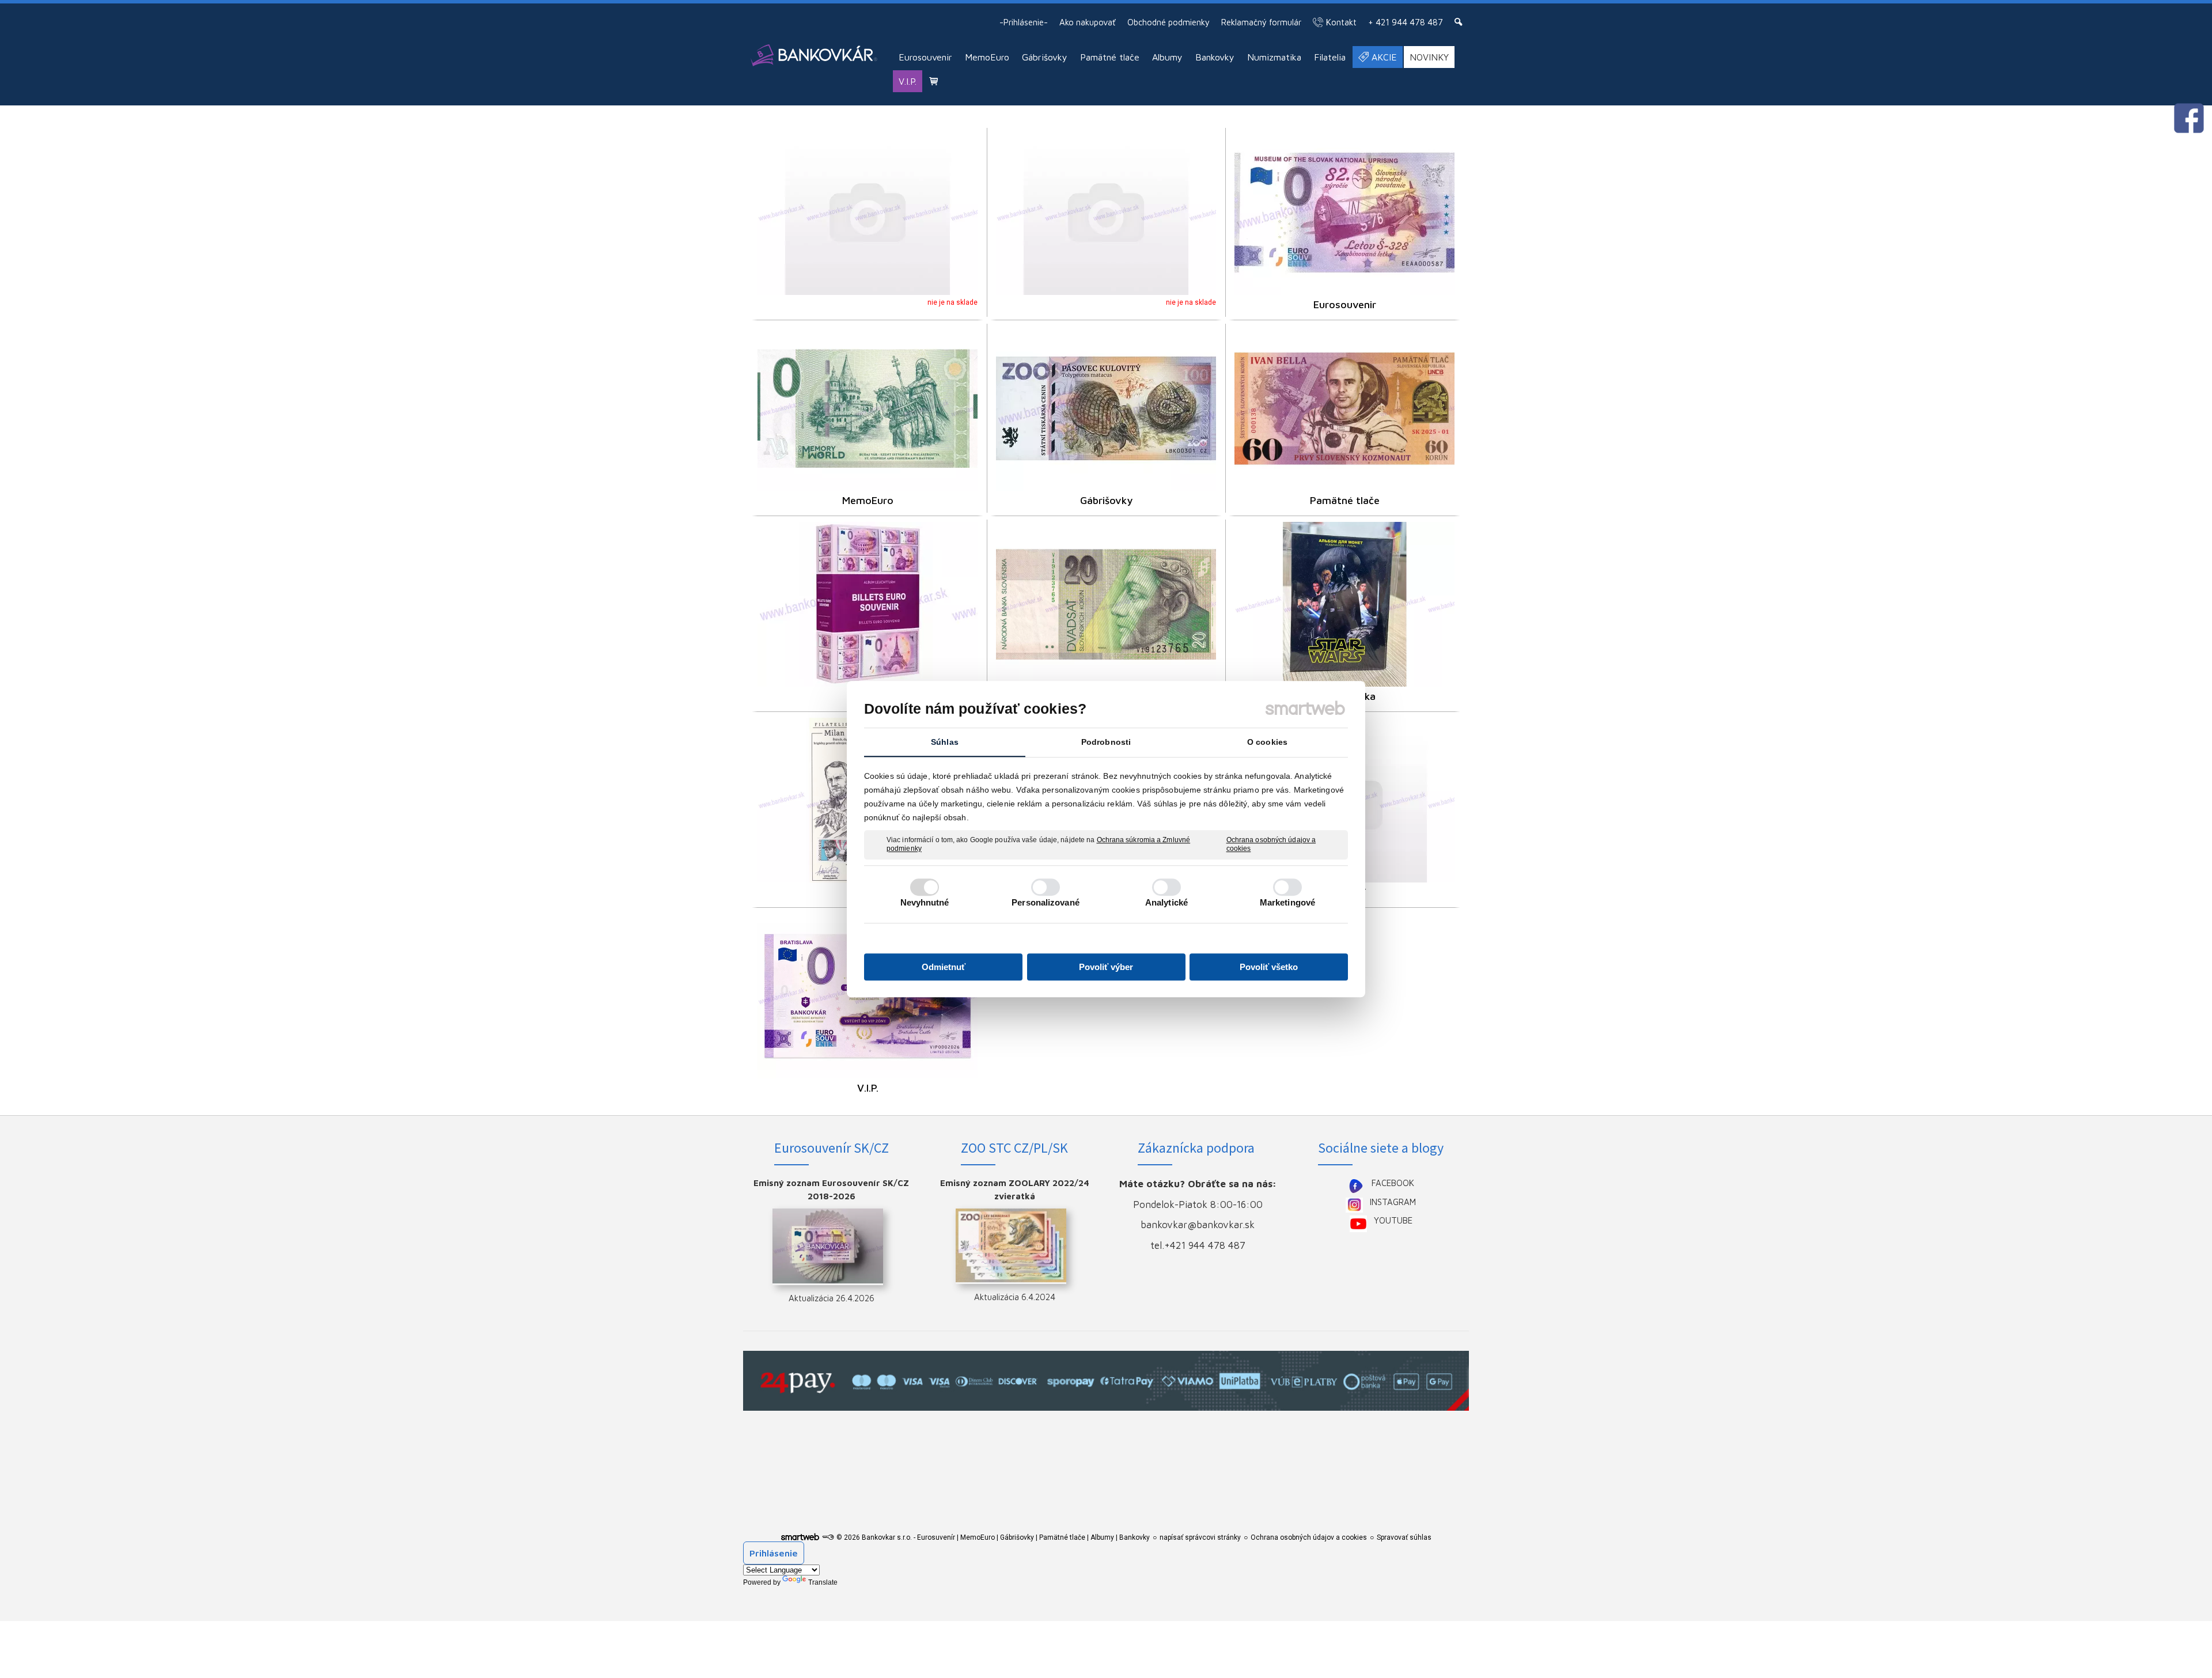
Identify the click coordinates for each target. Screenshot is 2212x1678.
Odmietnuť (944, 967)
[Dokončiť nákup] (933, 81)
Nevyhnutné (925, 902)
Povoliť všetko (1269, 967)
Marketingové (1287, 902)
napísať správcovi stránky (1200, 1537)
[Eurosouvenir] (1344, 213)
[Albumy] (868, 604)
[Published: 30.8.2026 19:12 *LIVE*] (828, 1537)
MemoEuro (868, 500)
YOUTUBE (1393, 1220)
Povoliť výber (1106, 967)
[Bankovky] (1106, 604)
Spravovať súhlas (1404, 1537)
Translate (823, 1582)
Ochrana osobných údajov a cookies (1271, 844)
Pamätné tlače (1345, 500)
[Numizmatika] (1344, 604)
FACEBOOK (1393, 1183)
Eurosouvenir (1345, 304)
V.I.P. (868, 1088)
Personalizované (1046, 902)
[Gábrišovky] (1106, 408)
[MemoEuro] (868, 408)
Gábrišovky (1106, 500)
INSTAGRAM (1393, 1202)
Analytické (1166, 902)
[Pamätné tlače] (1344, 408)
